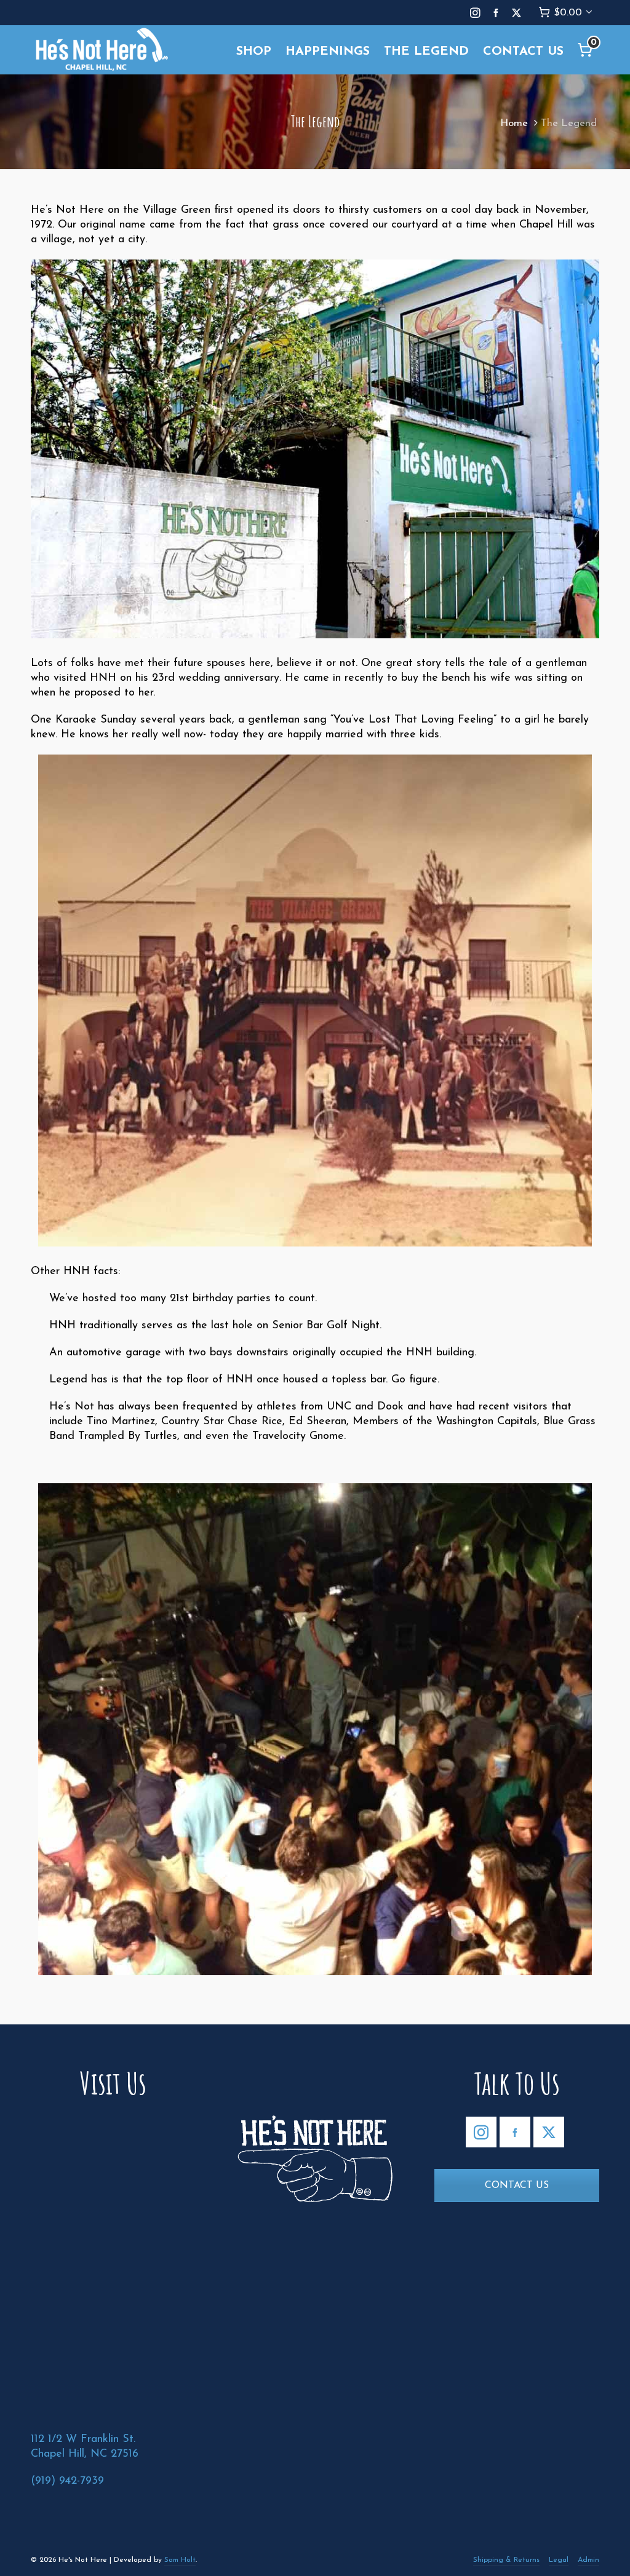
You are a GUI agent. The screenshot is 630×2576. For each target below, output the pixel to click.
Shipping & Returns (506, 2560)
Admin (588, 2560)
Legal (559, 2560)
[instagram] (477, 13)
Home (514, 123)
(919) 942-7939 (67, 2481)
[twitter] (518, 13)
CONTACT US (517, 2186)
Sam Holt (180, 2560)
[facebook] (498, 13)
